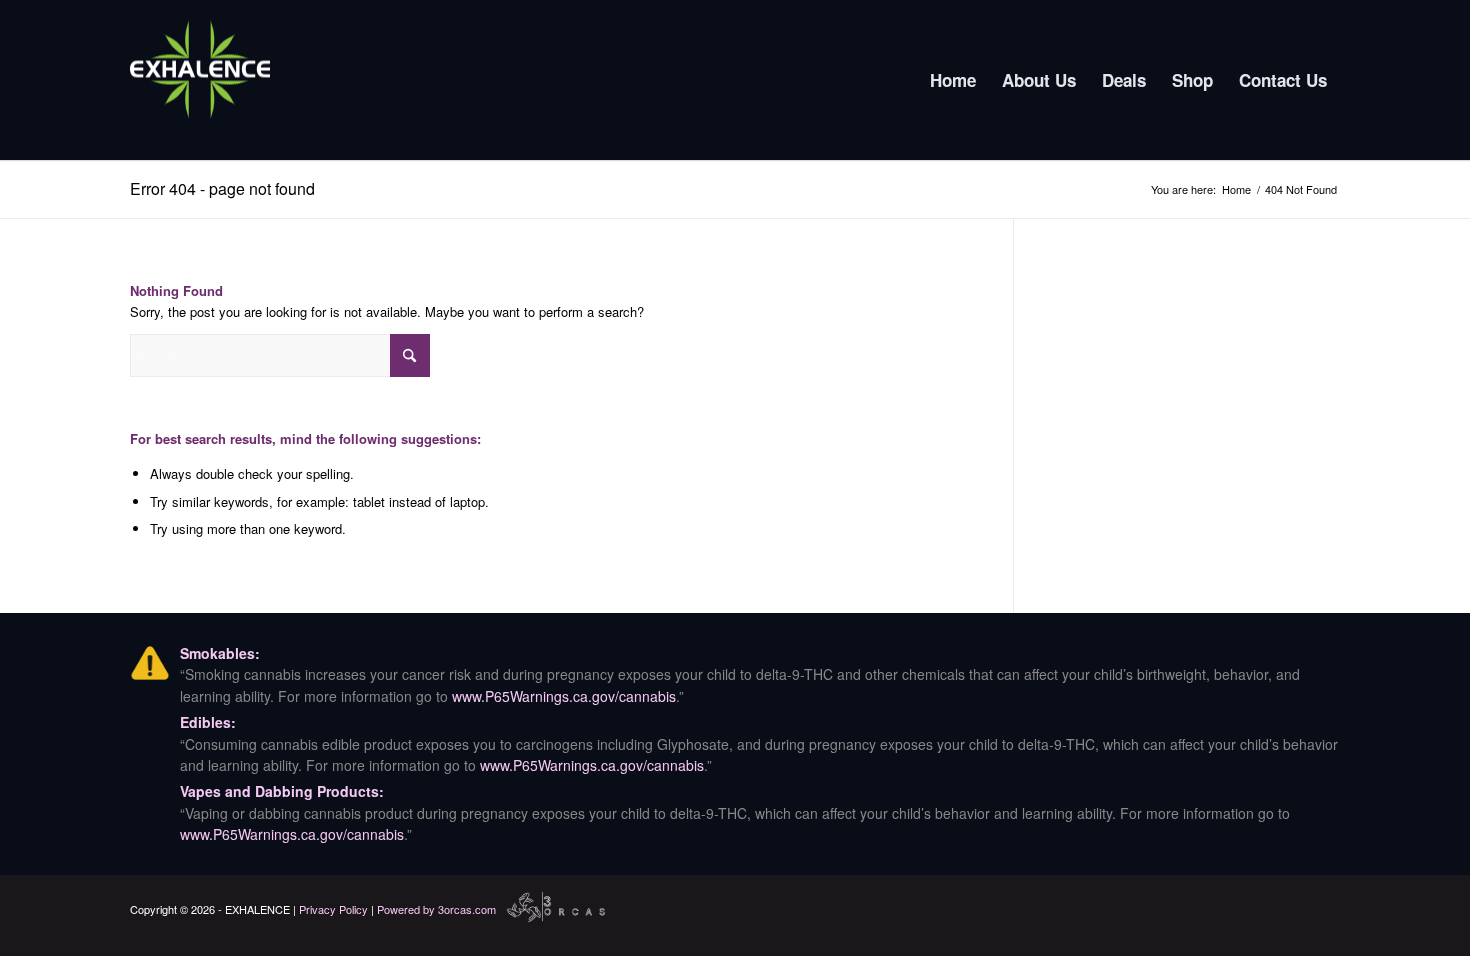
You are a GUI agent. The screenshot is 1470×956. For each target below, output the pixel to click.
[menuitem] (953, 80)
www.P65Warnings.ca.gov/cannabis (564, 696)
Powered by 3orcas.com (436, 909)
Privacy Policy (333, 909)
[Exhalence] (200, 80)
